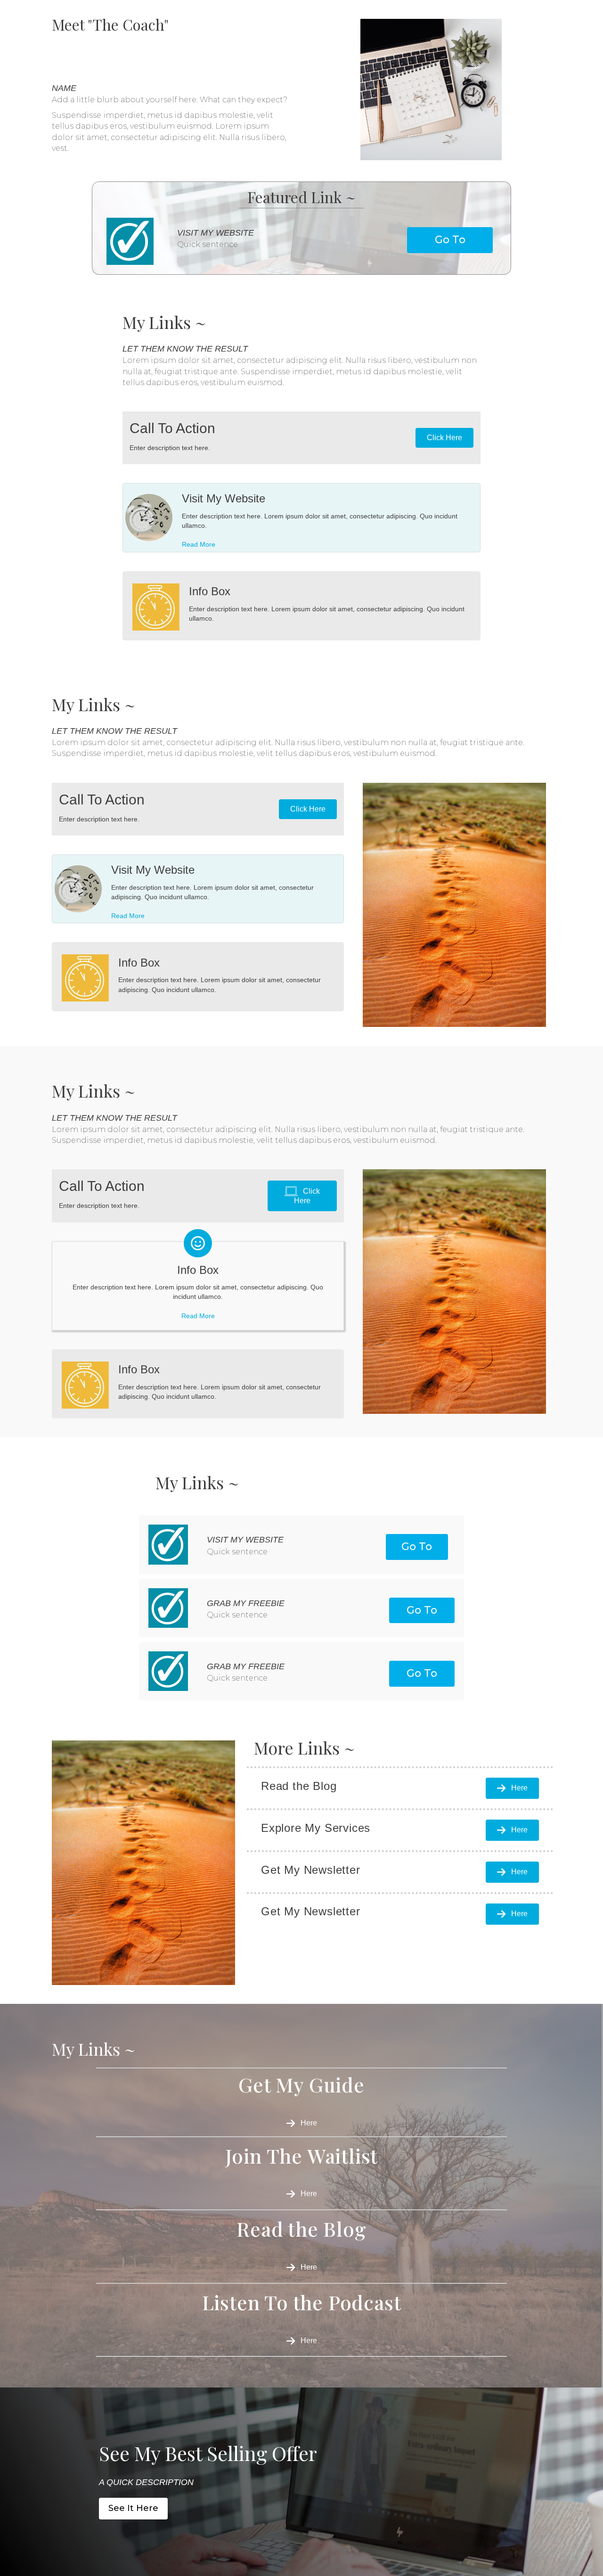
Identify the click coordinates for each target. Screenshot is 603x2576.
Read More (199, 544)
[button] (450, 240)
